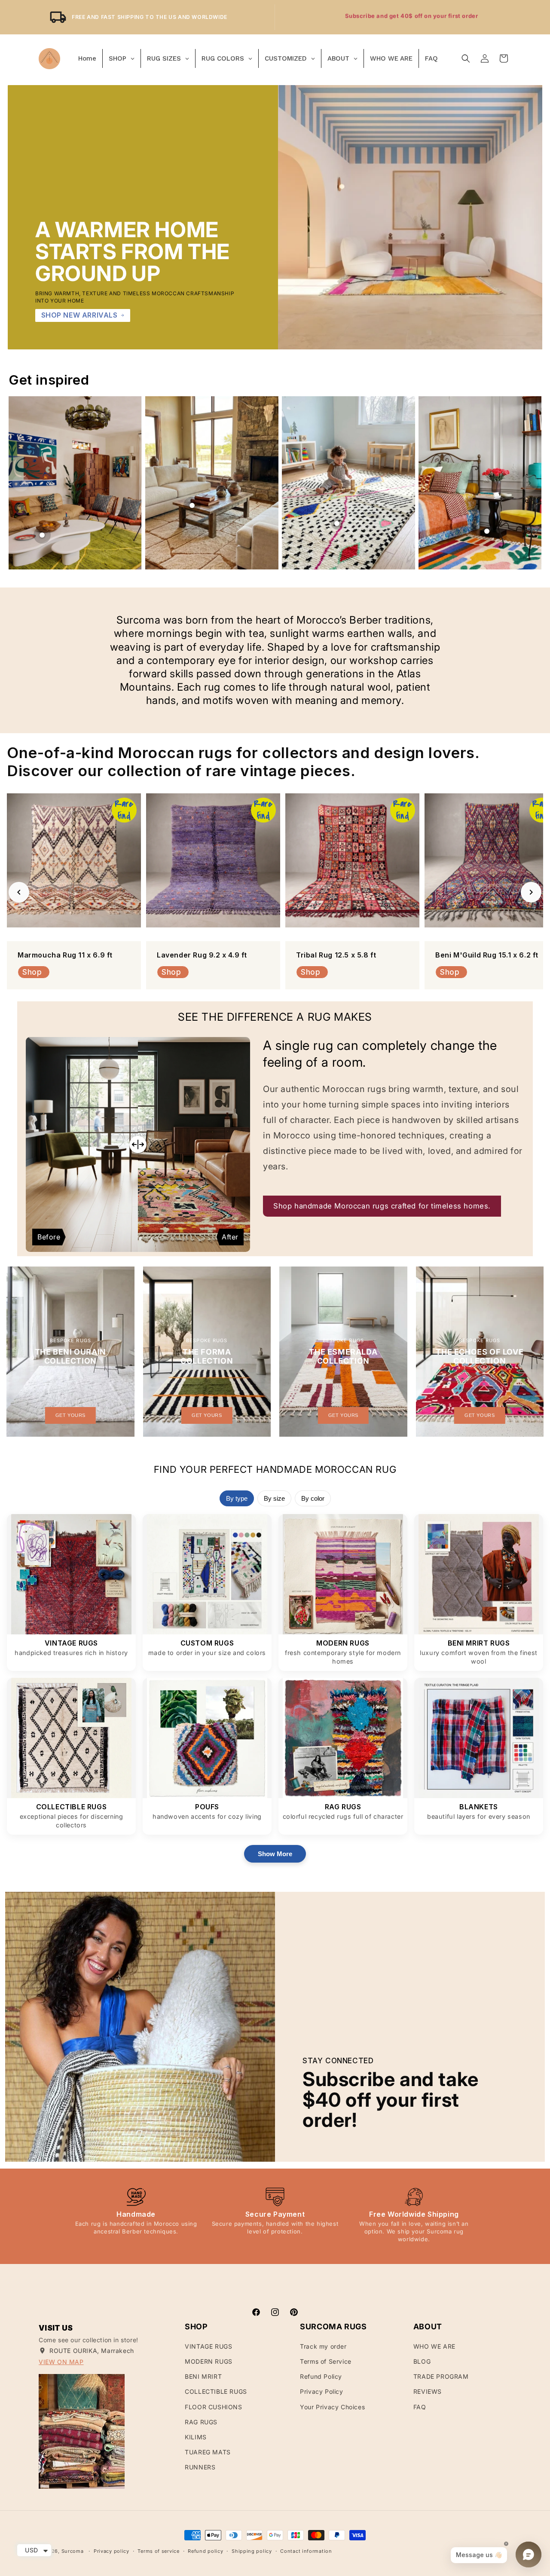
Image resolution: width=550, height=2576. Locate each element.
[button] (466, 58)
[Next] (531, 892)
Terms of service (158, 2551)
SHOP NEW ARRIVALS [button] (79, 315)
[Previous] (19, 892)
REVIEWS (428, 2391)
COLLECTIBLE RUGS (216, 2391)
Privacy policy (112, 2551)
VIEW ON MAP (61, 2362)
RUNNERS (200, 2467)
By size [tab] (274, 1498)
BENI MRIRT (203, 2376)
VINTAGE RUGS (208, 2346)
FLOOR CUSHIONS (213, 2407)
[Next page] (529, 483)
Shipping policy (252, 2551)
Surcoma (73, 2551)
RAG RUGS (201, 2422)
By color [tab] (313, 1498)
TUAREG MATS (208, 2452)
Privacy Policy (321, 2391)
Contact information (306, 2551)
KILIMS (196, 2437)
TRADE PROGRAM (441, 2376)
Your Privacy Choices (332, 2407)
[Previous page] (21, 483)
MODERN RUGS (209, 2361)
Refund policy (205, 2551)
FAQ (420, 2407)
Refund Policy (321, 2376)
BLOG (422, 2361)
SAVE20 (452, 17)
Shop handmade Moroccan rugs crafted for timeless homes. (382, 1206)
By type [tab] (237, 1498)
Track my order (323, 2346)
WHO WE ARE (434, 2346)
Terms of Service (326, 2361)
